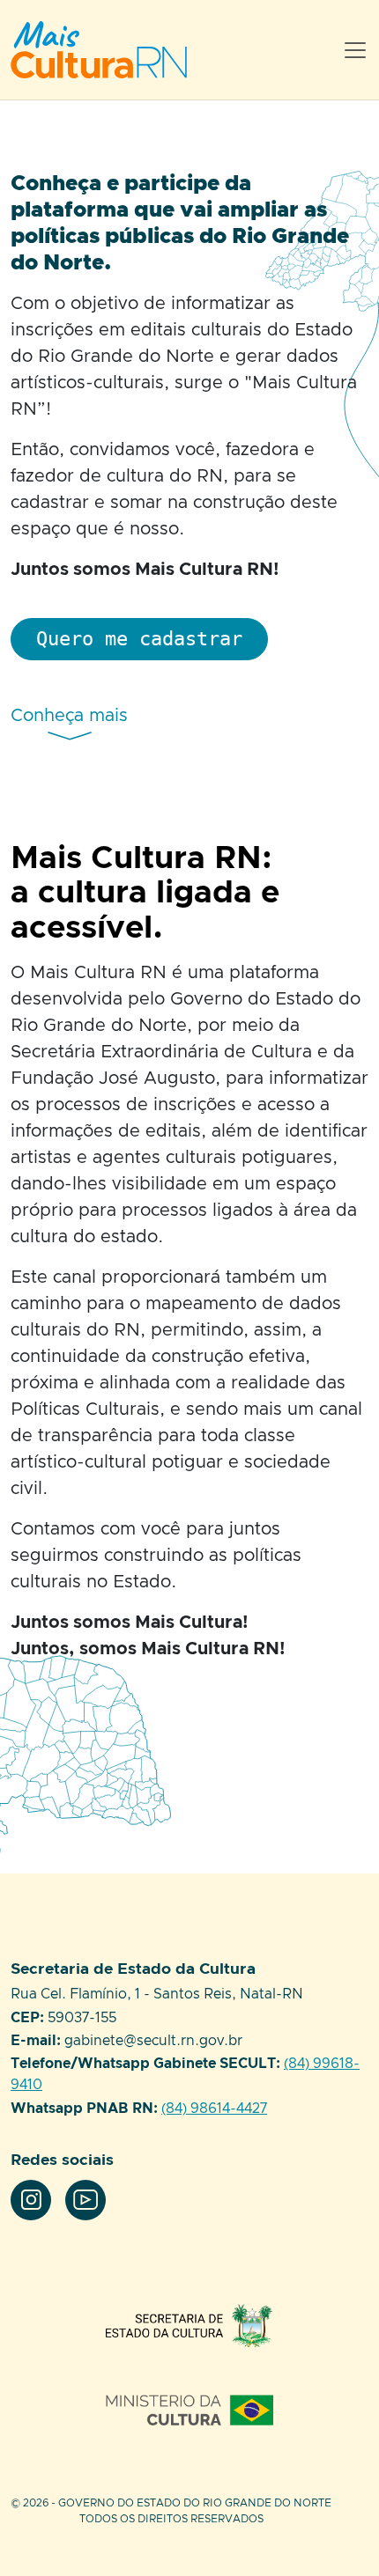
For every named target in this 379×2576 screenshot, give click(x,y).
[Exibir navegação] (355, 50)
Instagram (31, 2200)
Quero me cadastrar (139, 638)
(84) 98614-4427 (214, 2109)
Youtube (85, 2200)
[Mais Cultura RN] (121, 50)
